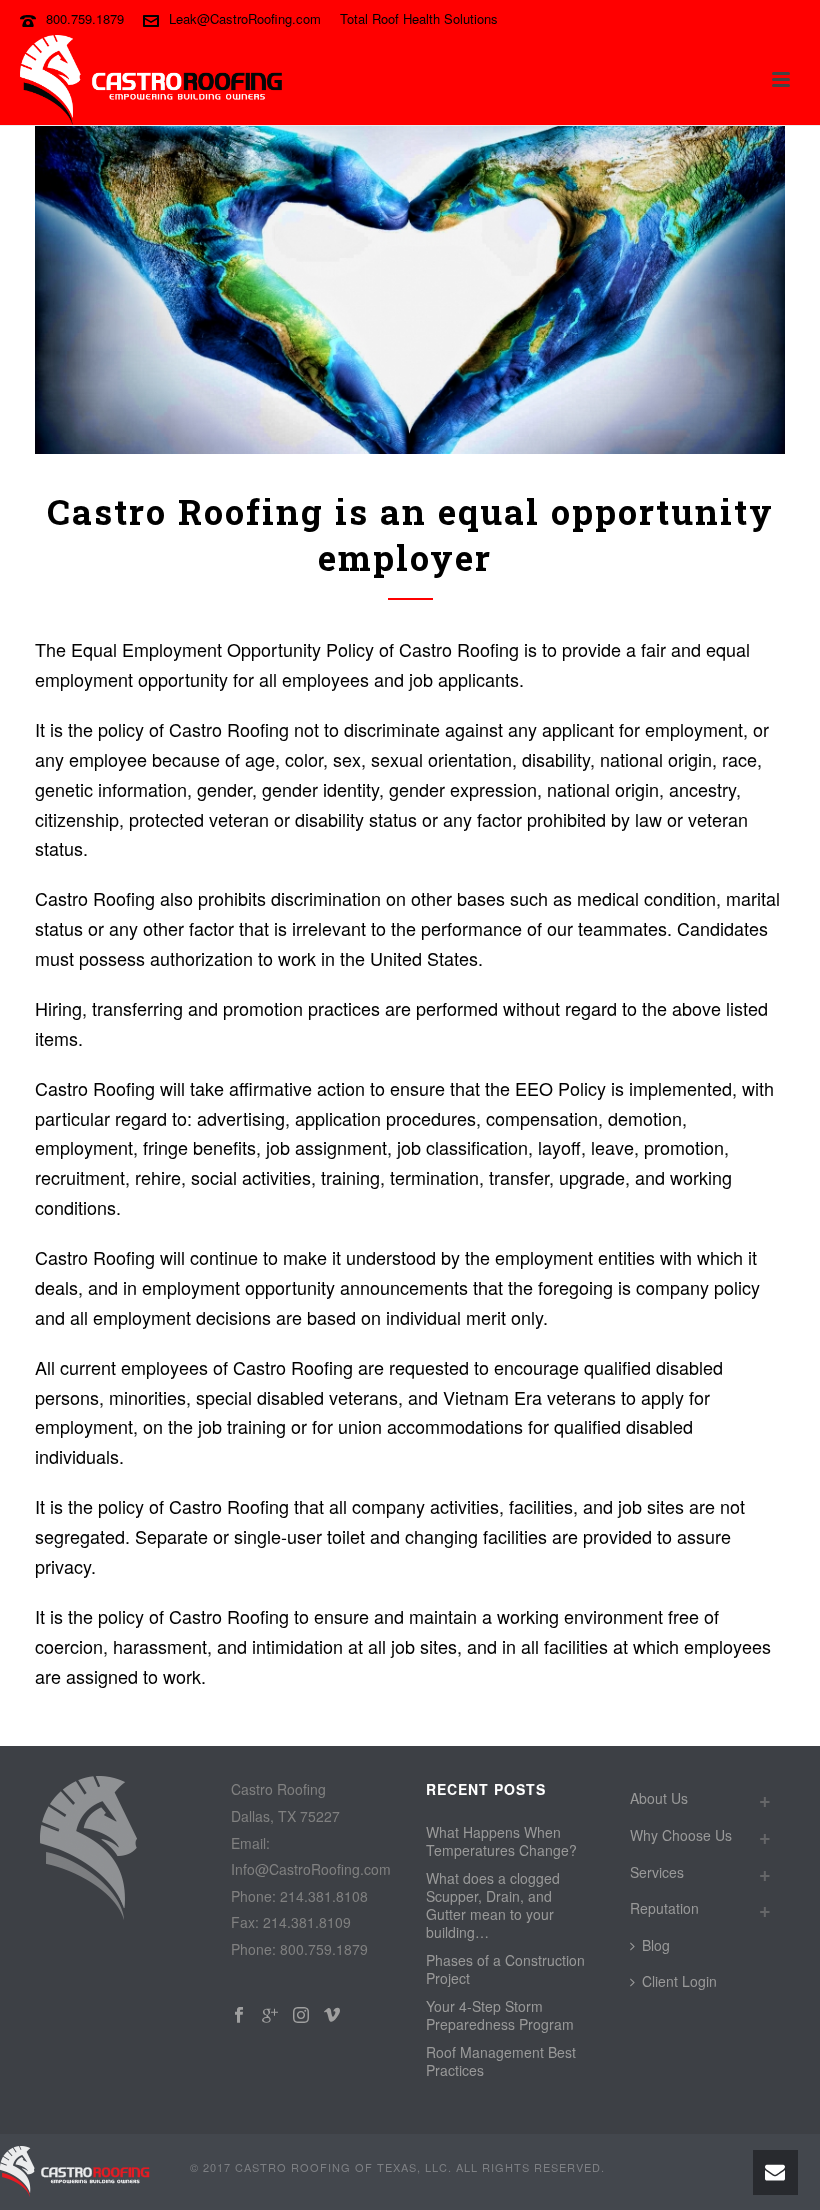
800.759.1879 (85, 18)
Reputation (664, 1908)
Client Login (679, 1981)
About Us (659, 1798)
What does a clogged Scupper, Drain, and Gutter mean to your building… (493, 1905)
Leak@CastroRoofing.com (245, 18)
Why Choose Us (681, 1835)
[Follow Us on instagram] (301, 2015)
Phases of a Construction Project (505, 1969)
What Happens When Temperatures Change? (501, 1841)
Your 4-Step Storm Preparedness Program (500, 2015)
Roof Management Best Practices (501, 2061)
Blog (656, 1945)
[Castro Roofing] (75, 2170)
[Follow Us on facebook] (239, 2015)
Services (657, 1872)
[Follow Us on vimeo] (332, 2015)
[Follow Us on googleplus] (270, 2015)
